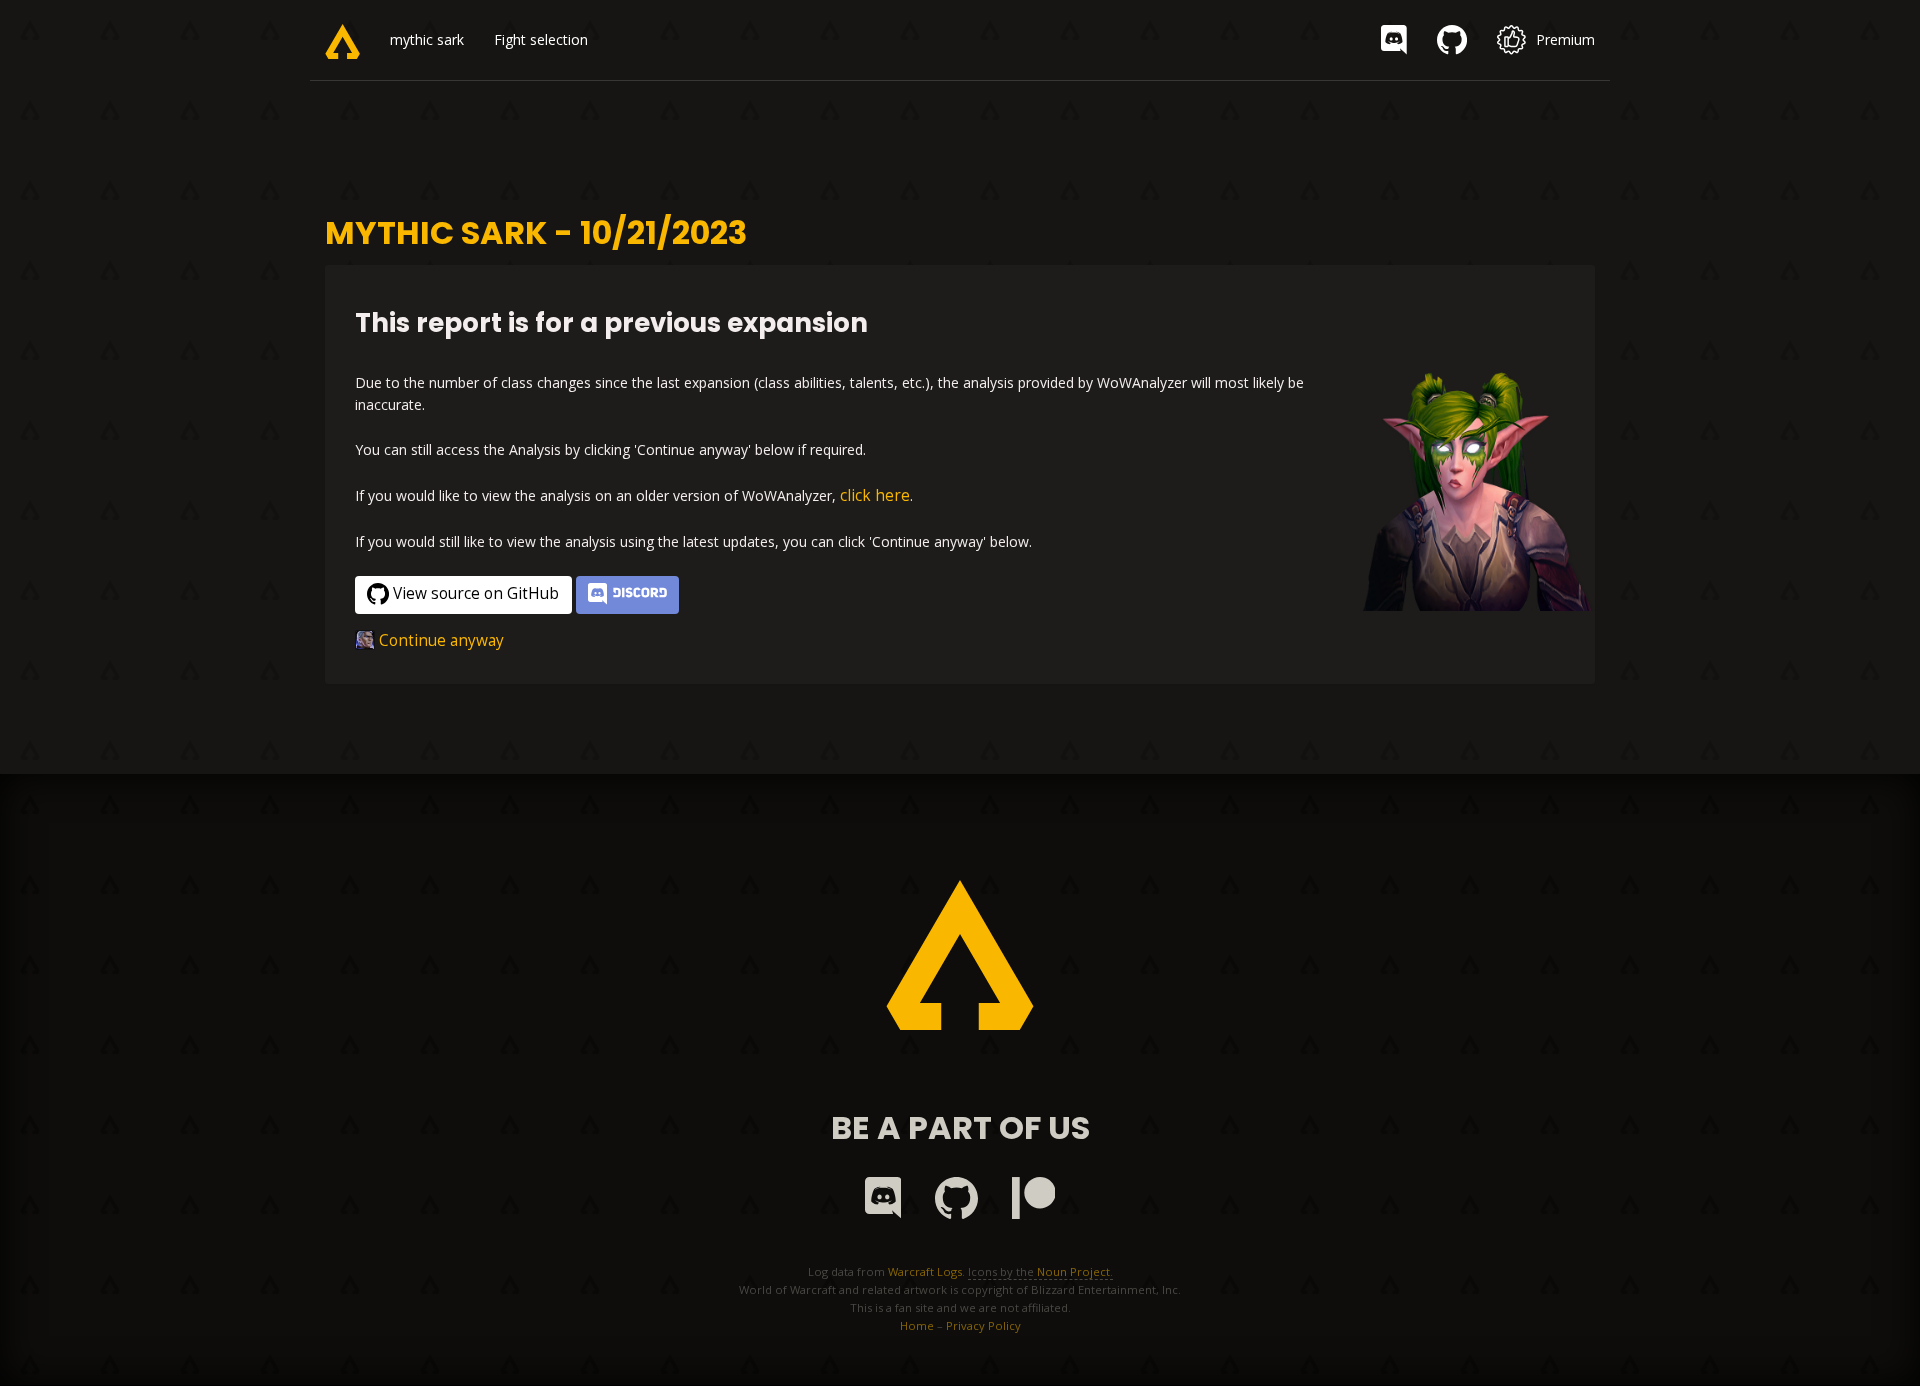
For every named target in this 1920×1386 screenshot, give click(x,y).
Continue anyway (441, 640)
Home (917, 1325)
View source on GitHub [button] (476, 593)
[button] (627, 595)
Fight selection (541, 39)
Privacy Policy (983, 1325)
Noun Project (1073, 1271)
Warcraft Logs (925, 1271)
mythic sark (427, 39)
